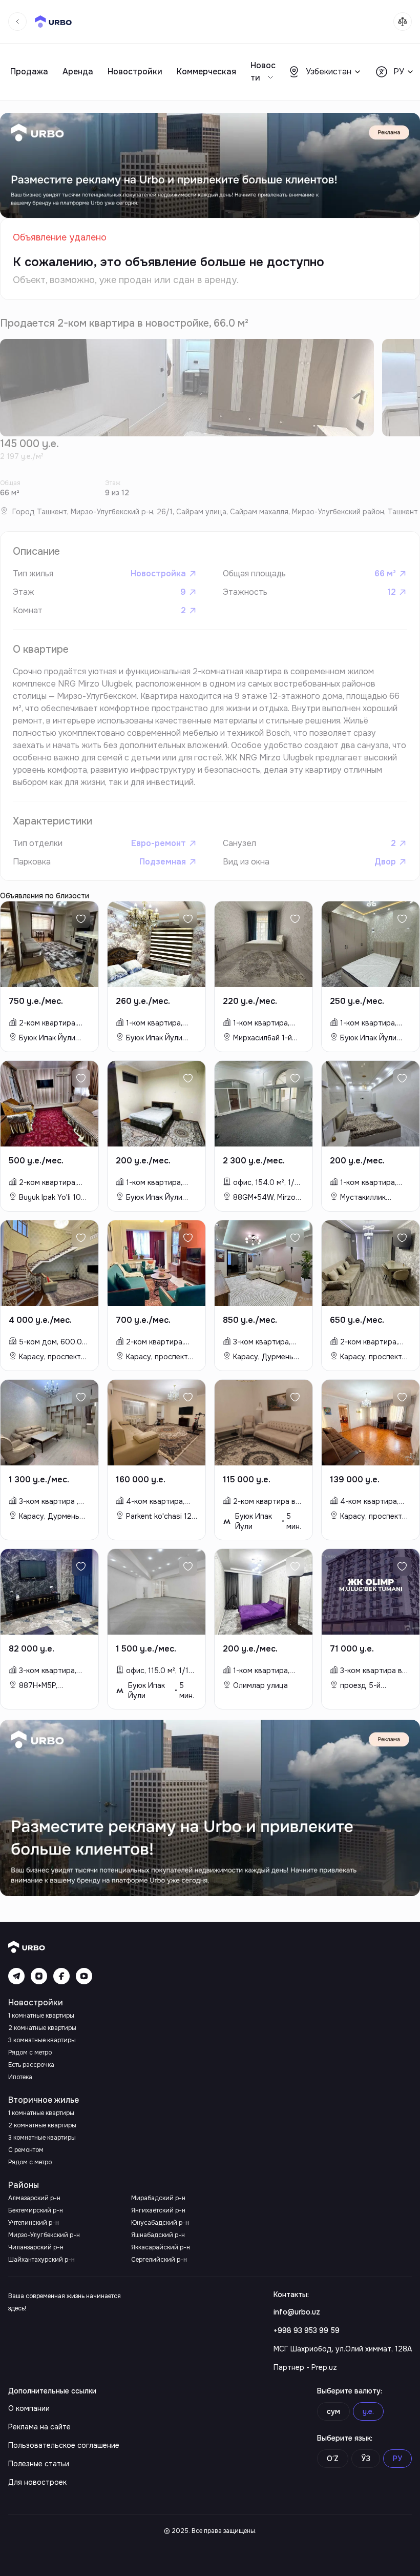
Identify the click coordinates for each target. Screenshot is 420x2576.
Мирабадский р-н (158, 2198)
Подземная (163, 862)
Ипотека (20, 2077)
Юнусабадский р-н (160, 2223)
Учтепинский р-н (34, 2223)
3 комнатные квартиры (42, 2040)
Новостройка (158, 573)
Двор (385, 862)
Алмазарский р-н (34, 2198)
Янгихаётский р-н (158, 2210)
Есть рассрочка (31, 2065)
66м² (385, 573)
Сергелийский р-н (159, 2260)
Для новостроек (37, 2482)
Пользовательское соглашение (64, 2445)
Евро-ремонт (159, 843)
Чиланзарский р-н (36, 2247)
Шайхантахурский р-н (41, 2260)
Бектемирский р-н (36, 2210)
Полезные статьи (39, 2464)
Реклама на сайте (39, 2427)
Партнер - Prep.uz (305, 2367)
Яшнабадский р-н (158, 2235)
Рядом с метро (30, 2052)
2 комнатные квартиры (42, 2028)
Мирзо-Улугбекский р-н (44, 2235)
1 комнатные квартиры (41, 2016)
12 (392, 592)
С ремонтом (26, 2150)
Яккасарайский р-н (161, 2247)
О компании (29, 2408)
